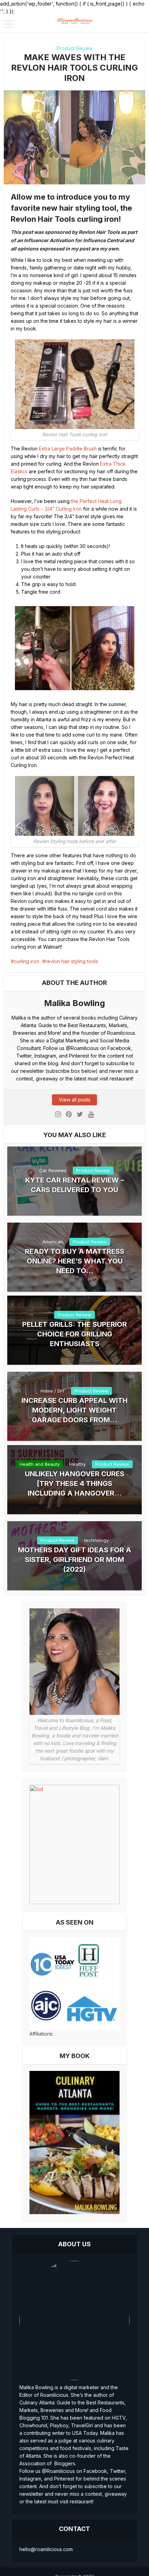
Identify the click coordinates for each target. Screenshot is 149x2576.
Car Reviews (53, 1170)
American (53, 1242)
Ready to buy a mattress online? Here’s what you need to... (75, 1261)
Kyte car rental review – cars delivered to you (75, 1185)
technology (96, 1540)
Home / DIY (53, 1391)
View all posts (75, 1100)
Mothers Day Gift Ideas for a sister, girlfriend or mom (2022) (75, 1560)
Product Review (75, 48)
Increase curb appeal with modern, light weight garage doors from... (74, 1410)
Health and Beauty (40, 1464)
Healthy (77, 1464)
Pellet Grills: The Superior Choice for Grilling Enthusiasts (74, 1334)
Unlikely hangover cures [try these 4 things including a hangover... (75, 1483)
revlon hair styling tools (72, 961)
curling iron (27, 961)
